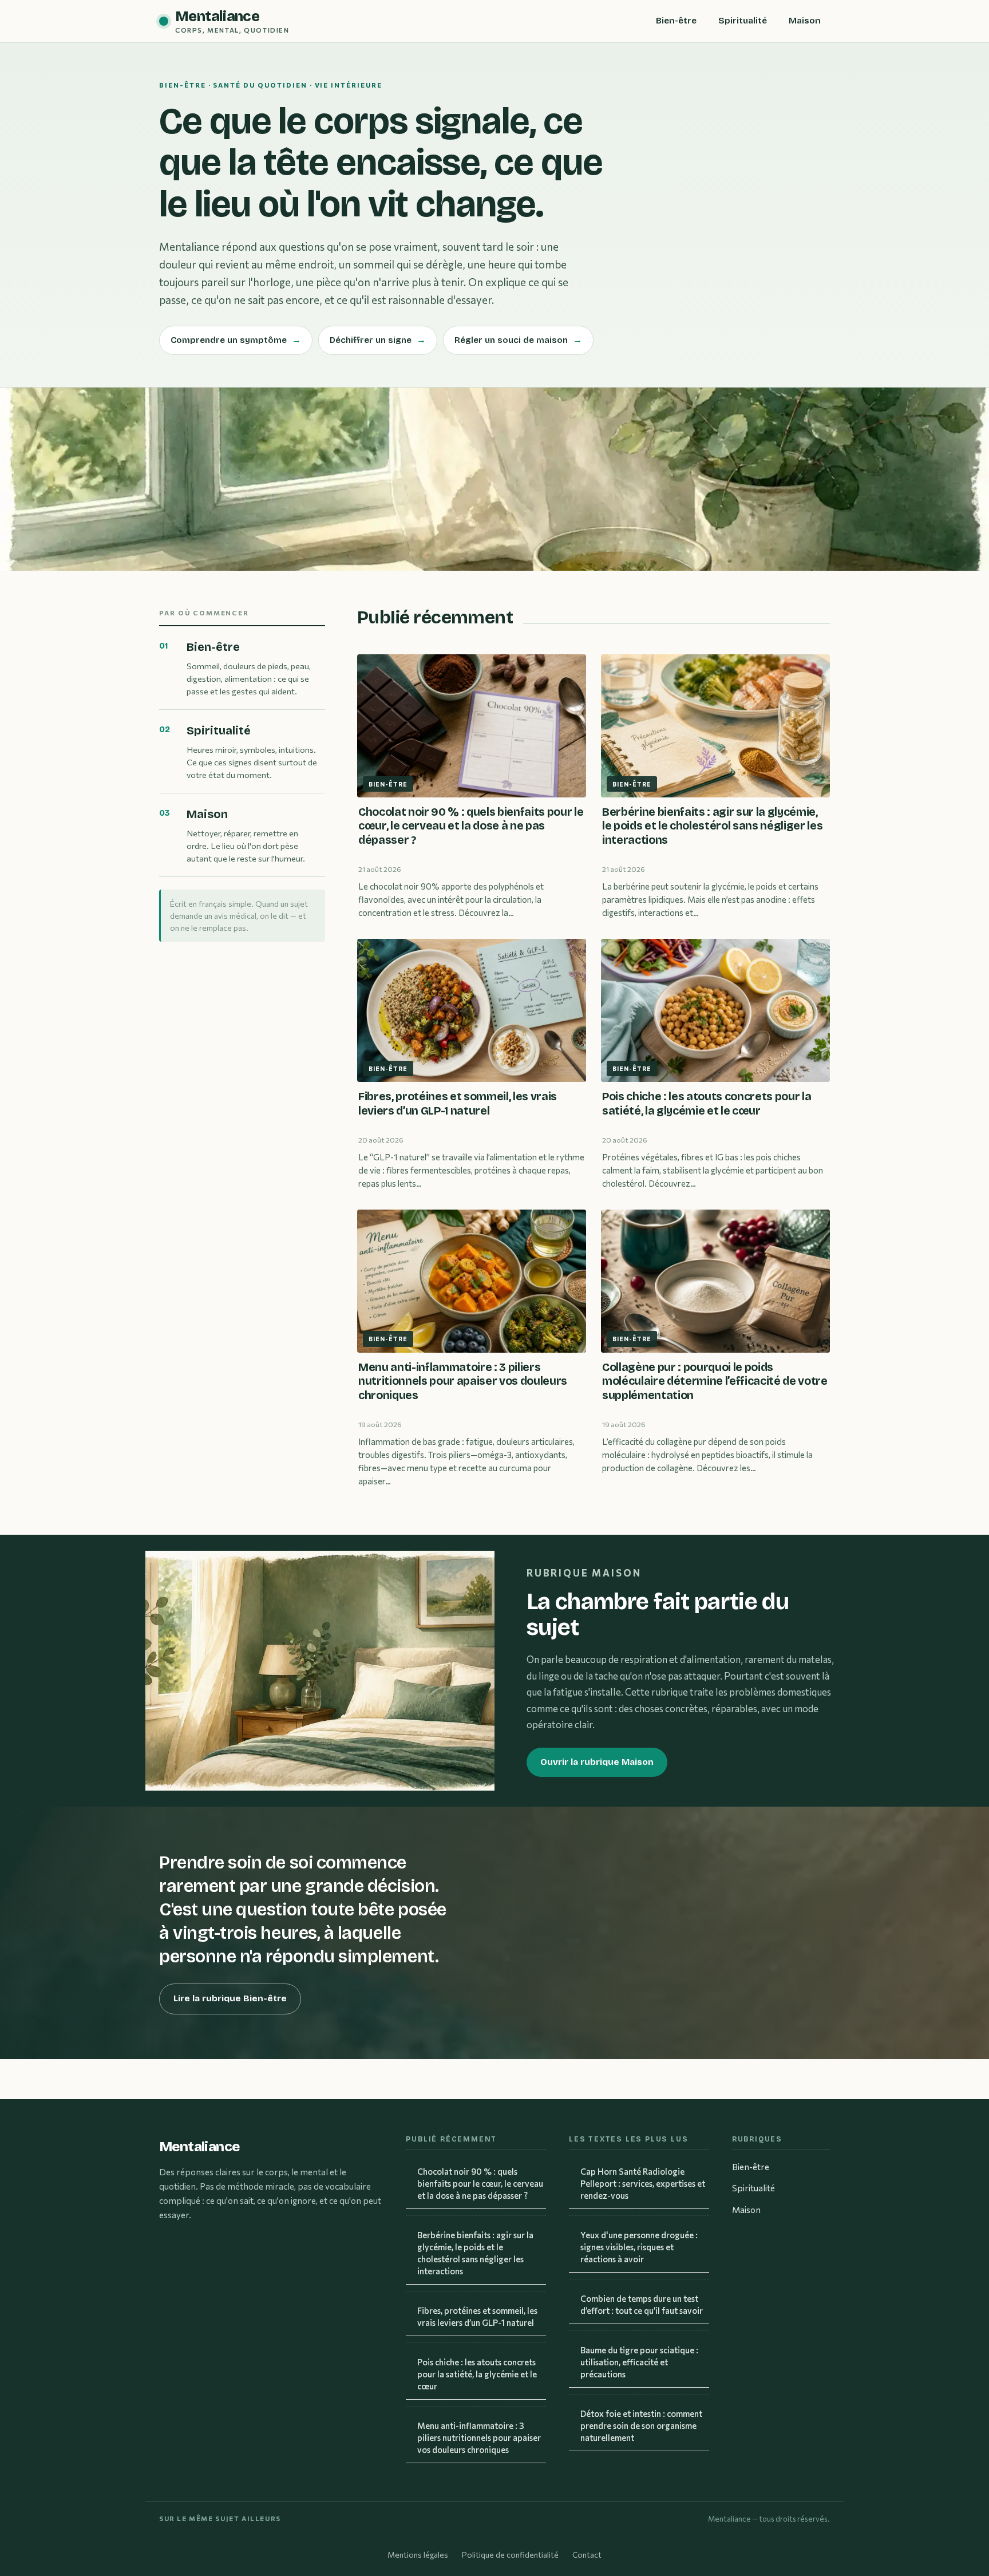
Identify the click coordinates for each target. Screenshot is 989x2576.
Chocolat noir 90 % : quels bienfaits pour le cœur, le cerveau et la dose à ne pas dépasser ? (480, 2183)
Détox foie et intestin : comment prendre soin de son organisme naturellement (641, 2425)
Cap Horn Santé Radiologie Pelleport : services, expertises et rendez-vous (643, 2183)
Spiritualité (743, 21)
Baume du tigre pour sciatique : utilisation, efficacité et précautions (639, 2362)
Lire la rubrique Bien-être (230, 1998)
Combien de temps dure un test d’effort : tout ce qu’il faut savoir (642, 2304)
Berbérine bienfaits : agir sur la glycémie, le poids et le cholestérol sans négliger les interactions (475, 2253)
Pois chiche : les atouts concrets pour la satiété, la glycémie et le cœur (477, 2374)
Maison (805, 21)
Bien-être (676, 21)
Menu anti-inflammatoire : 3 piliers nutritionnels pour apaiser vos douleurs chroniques (479, 2437)
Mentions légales (418, 2555)
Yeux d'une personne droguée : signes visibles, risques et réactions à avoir (639, 2247)
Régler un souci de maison (518, 340)
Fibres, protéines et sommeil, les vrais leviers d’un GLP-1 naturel (477, 2316)
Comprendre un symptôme (236, 340)
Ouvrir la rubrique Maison (597, 1762)
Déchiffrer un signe (378, 340)
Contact (587, 2555)
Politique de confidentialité (510, 2555)
